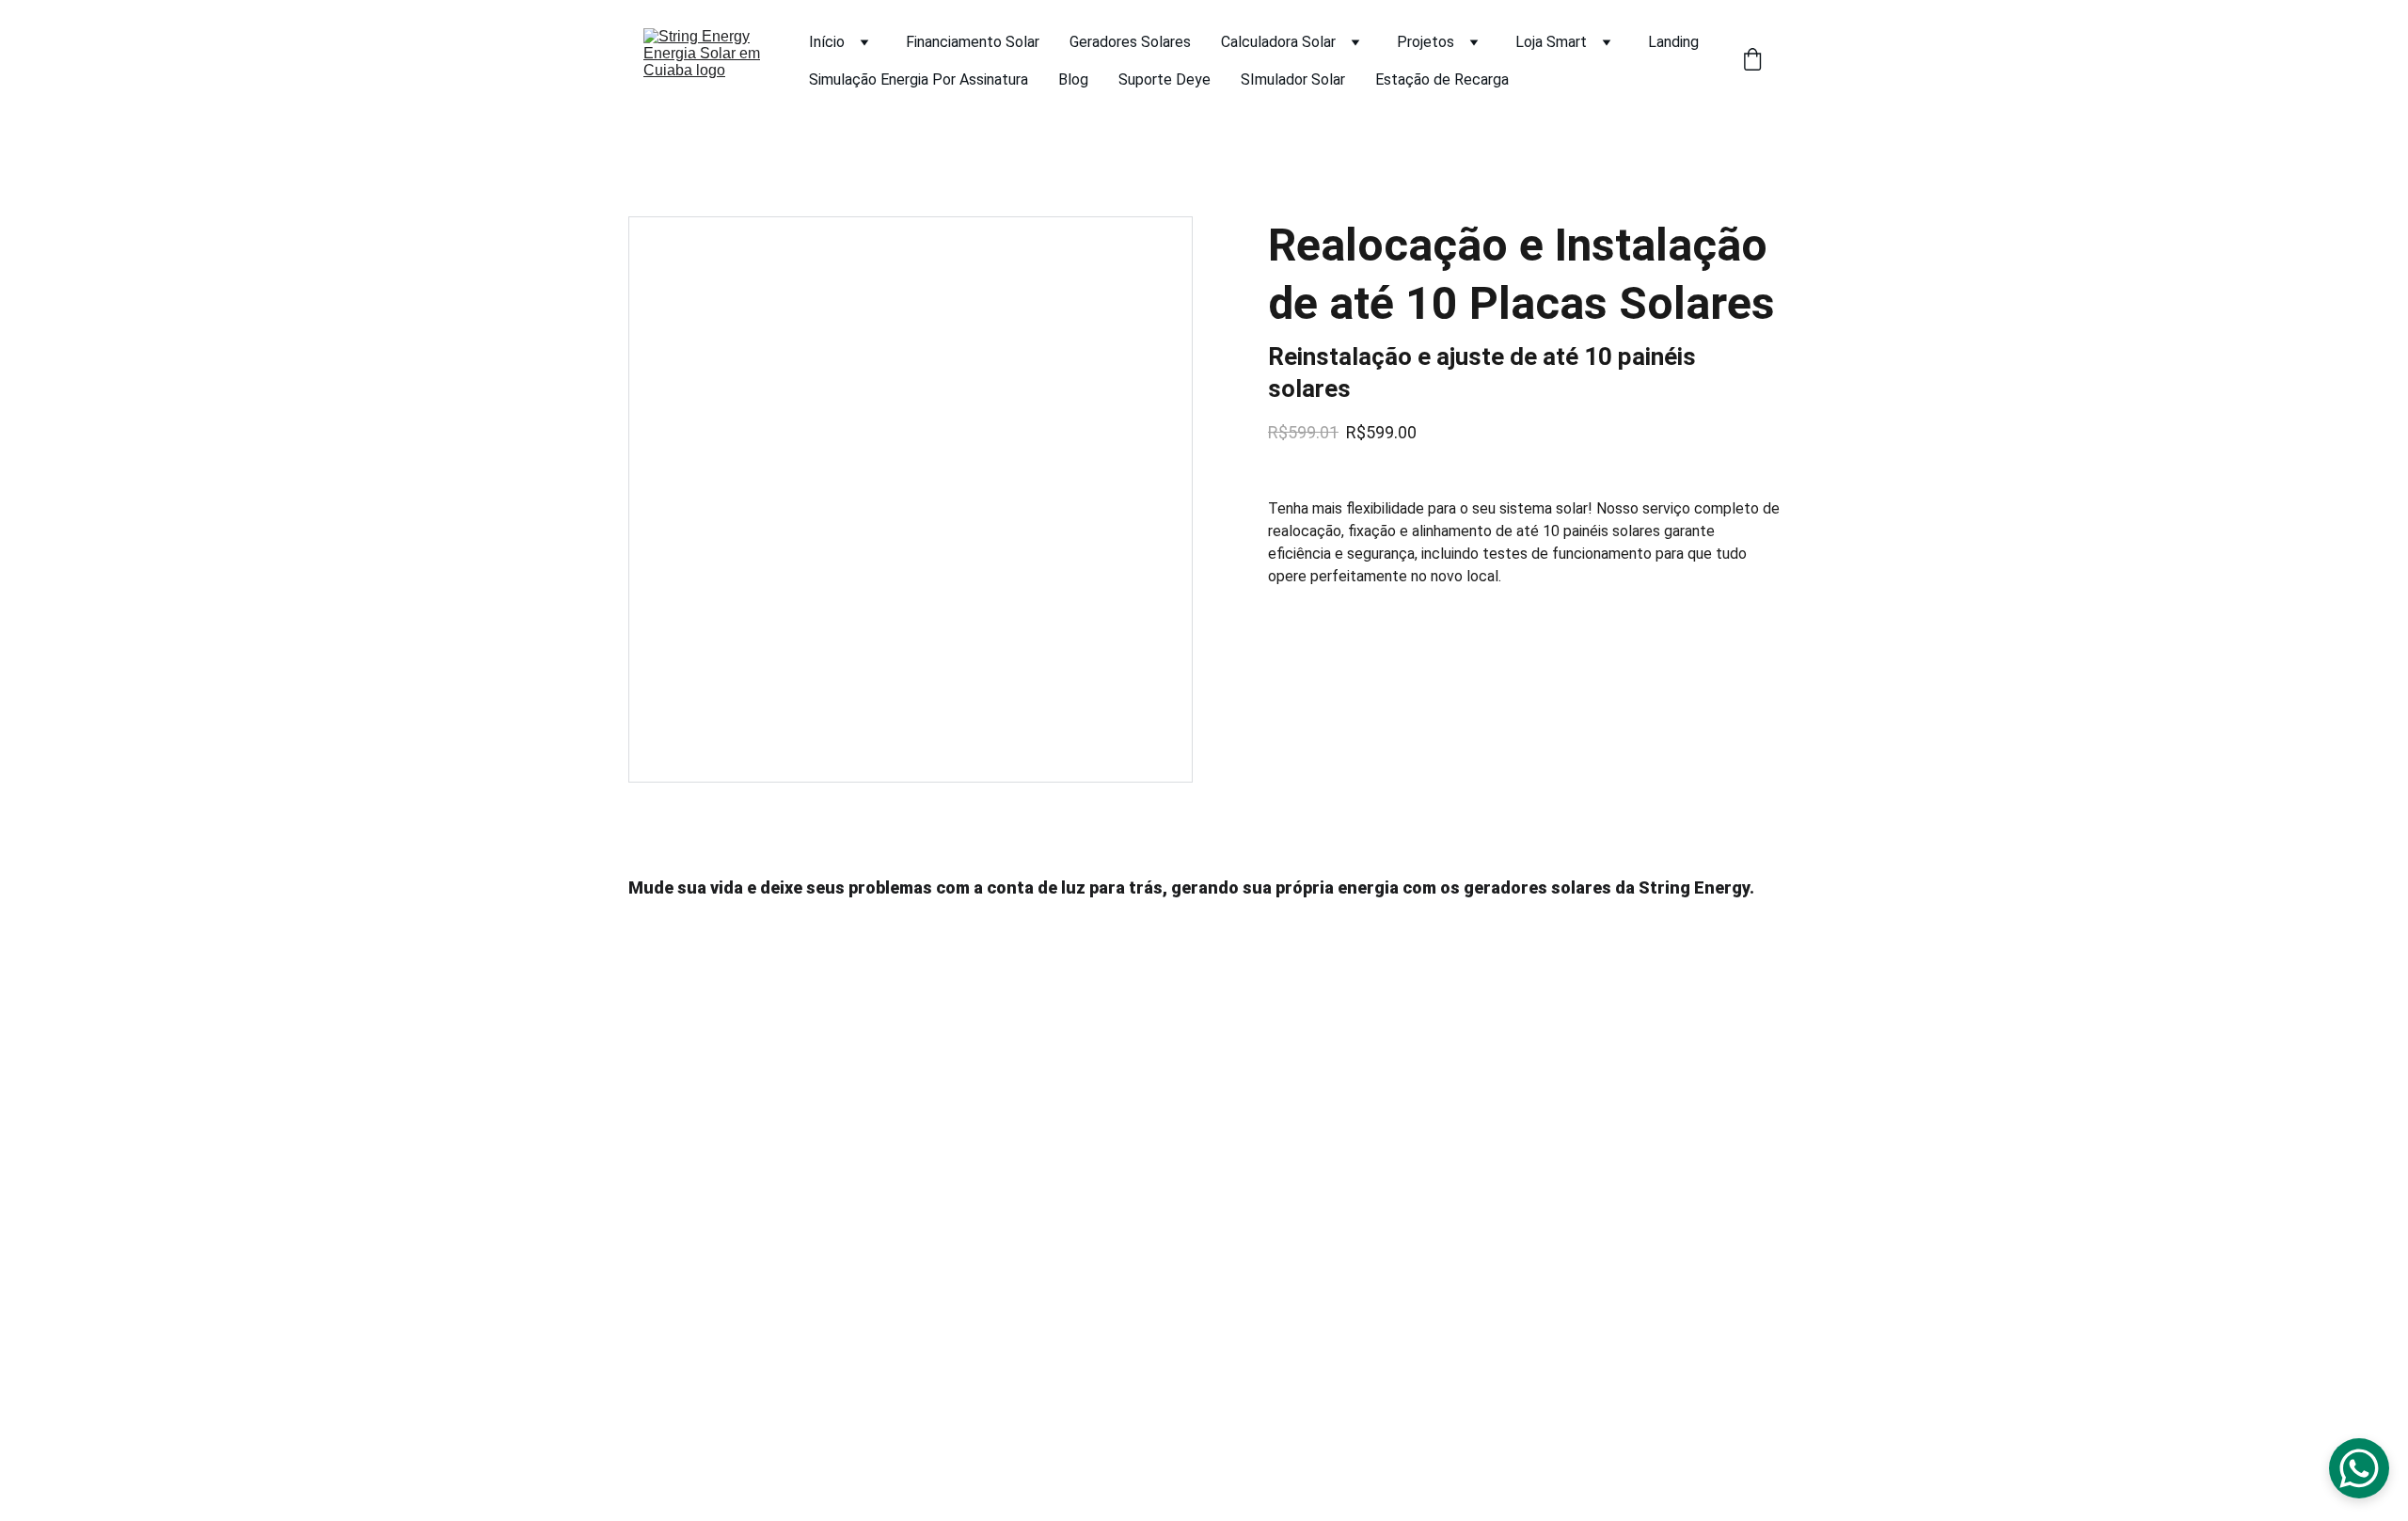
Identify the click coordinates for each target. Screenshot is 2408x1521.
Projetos (1426, 42)
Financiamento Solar (973, 42)
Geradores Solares (1130, 42)
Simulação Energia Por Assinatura (919, 79)
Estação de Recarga (1442, 79)
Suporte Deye (1164, 79)
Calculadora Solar (1278, 42)
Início (827, 42)
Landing (1673, 42)
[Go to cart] (1752, 61)
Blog (1073, 79)
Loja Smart (1551, 42)
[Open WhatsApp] (2359, 1468)
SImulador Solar (1293, 79)
